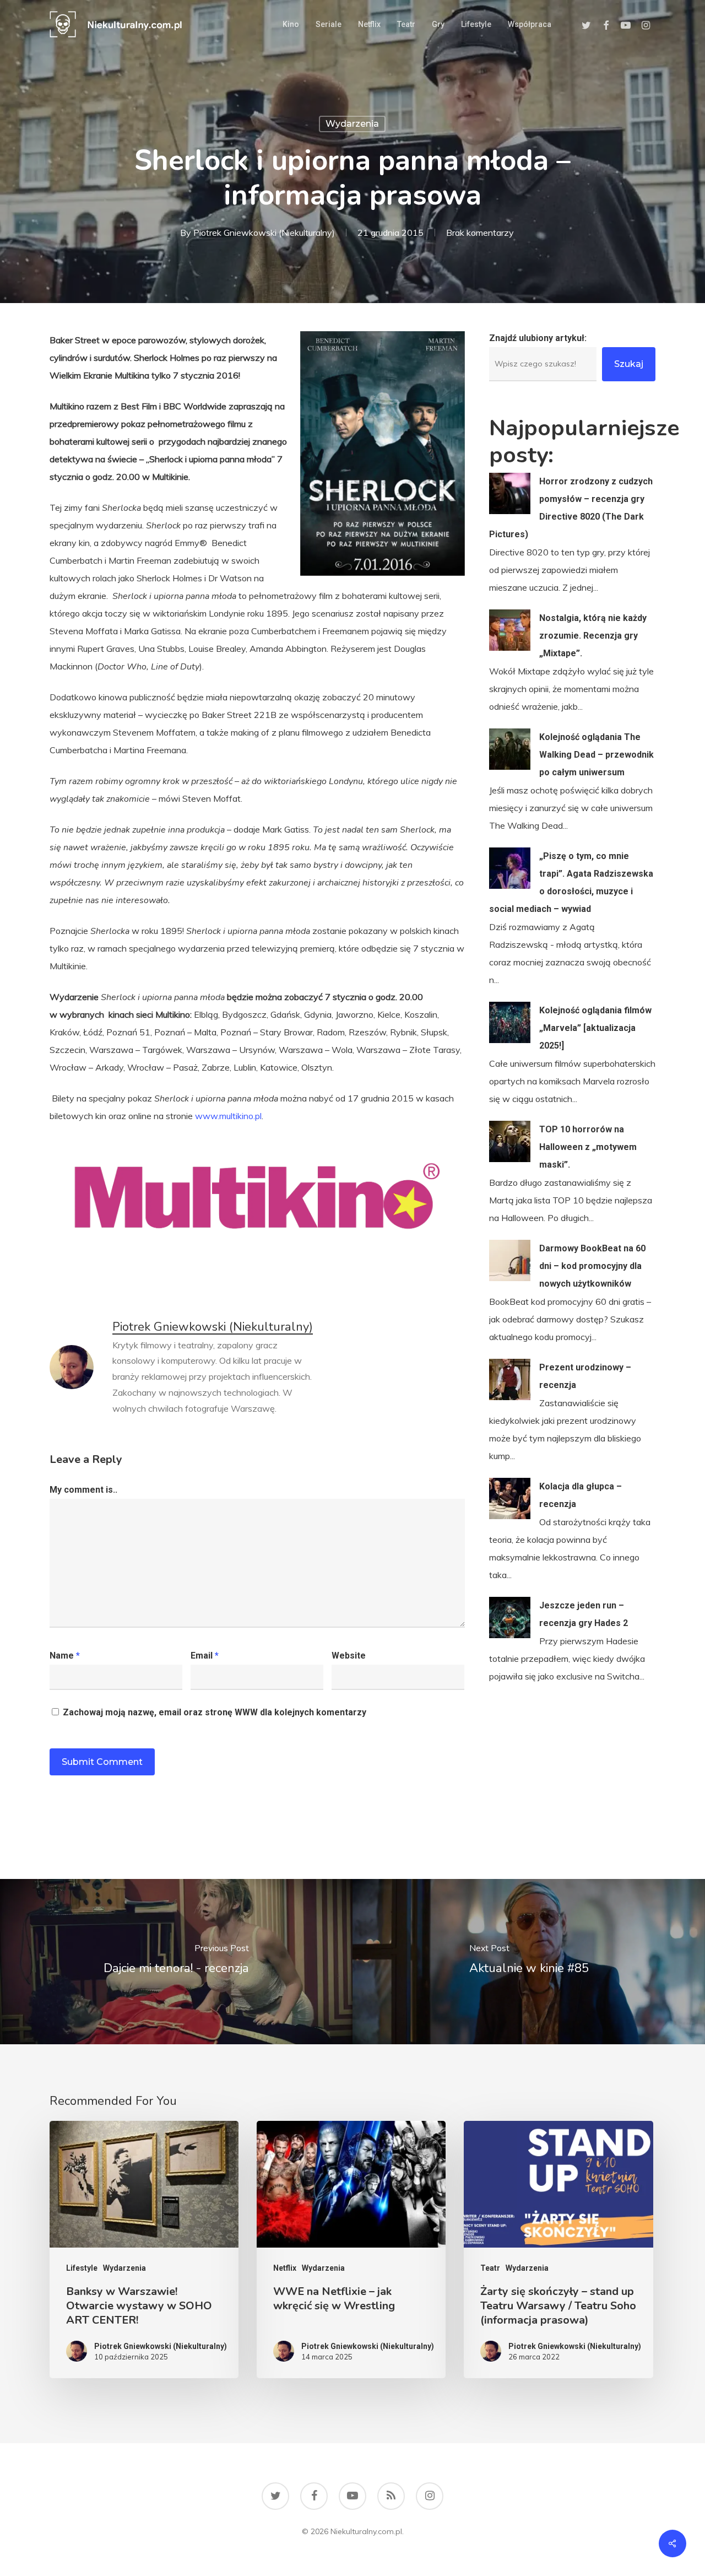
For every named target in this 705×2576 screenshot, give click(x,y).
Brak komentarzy (480, 233)
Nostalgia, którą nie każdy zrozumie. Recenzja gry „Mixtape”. (593, 636)
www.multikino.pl (228, 1116)
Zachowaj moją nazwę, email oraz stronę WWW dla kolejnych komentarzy (215, 1712)
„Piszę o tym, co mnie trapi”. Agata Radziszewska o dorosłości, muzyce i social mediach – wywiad (571, 882)
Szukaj (629, 364)
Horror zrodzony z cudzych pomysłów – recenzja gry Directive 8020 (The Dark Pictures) (571, 508)
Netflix (285, 2268)
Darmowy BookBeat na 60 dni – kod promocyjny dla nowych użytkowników (592, 1266)
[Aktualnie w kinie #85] (529, 1962)
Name (65, 1656)
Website (349, 1656)
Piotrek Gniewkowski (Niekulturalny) (264, 233)
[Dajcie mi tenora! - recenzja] (176, 1962)
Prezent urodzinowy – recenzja (585, 1376)
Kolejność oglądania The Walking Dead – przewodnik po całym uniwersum (596, 755)
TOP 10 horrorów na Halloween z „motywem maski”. (588, 1147)
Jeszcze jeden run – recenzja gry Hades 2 (584, 1614)
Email (205, 1656)
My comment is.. (83, 1490)
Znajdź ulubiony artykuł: (538, 338)
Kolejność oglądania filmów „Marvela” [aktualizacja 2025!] (595, 1028)
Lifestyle (82, 2268)
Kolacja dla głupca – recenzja (581, 1495)
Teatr (490, 2268)
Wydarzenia (352, 124)
